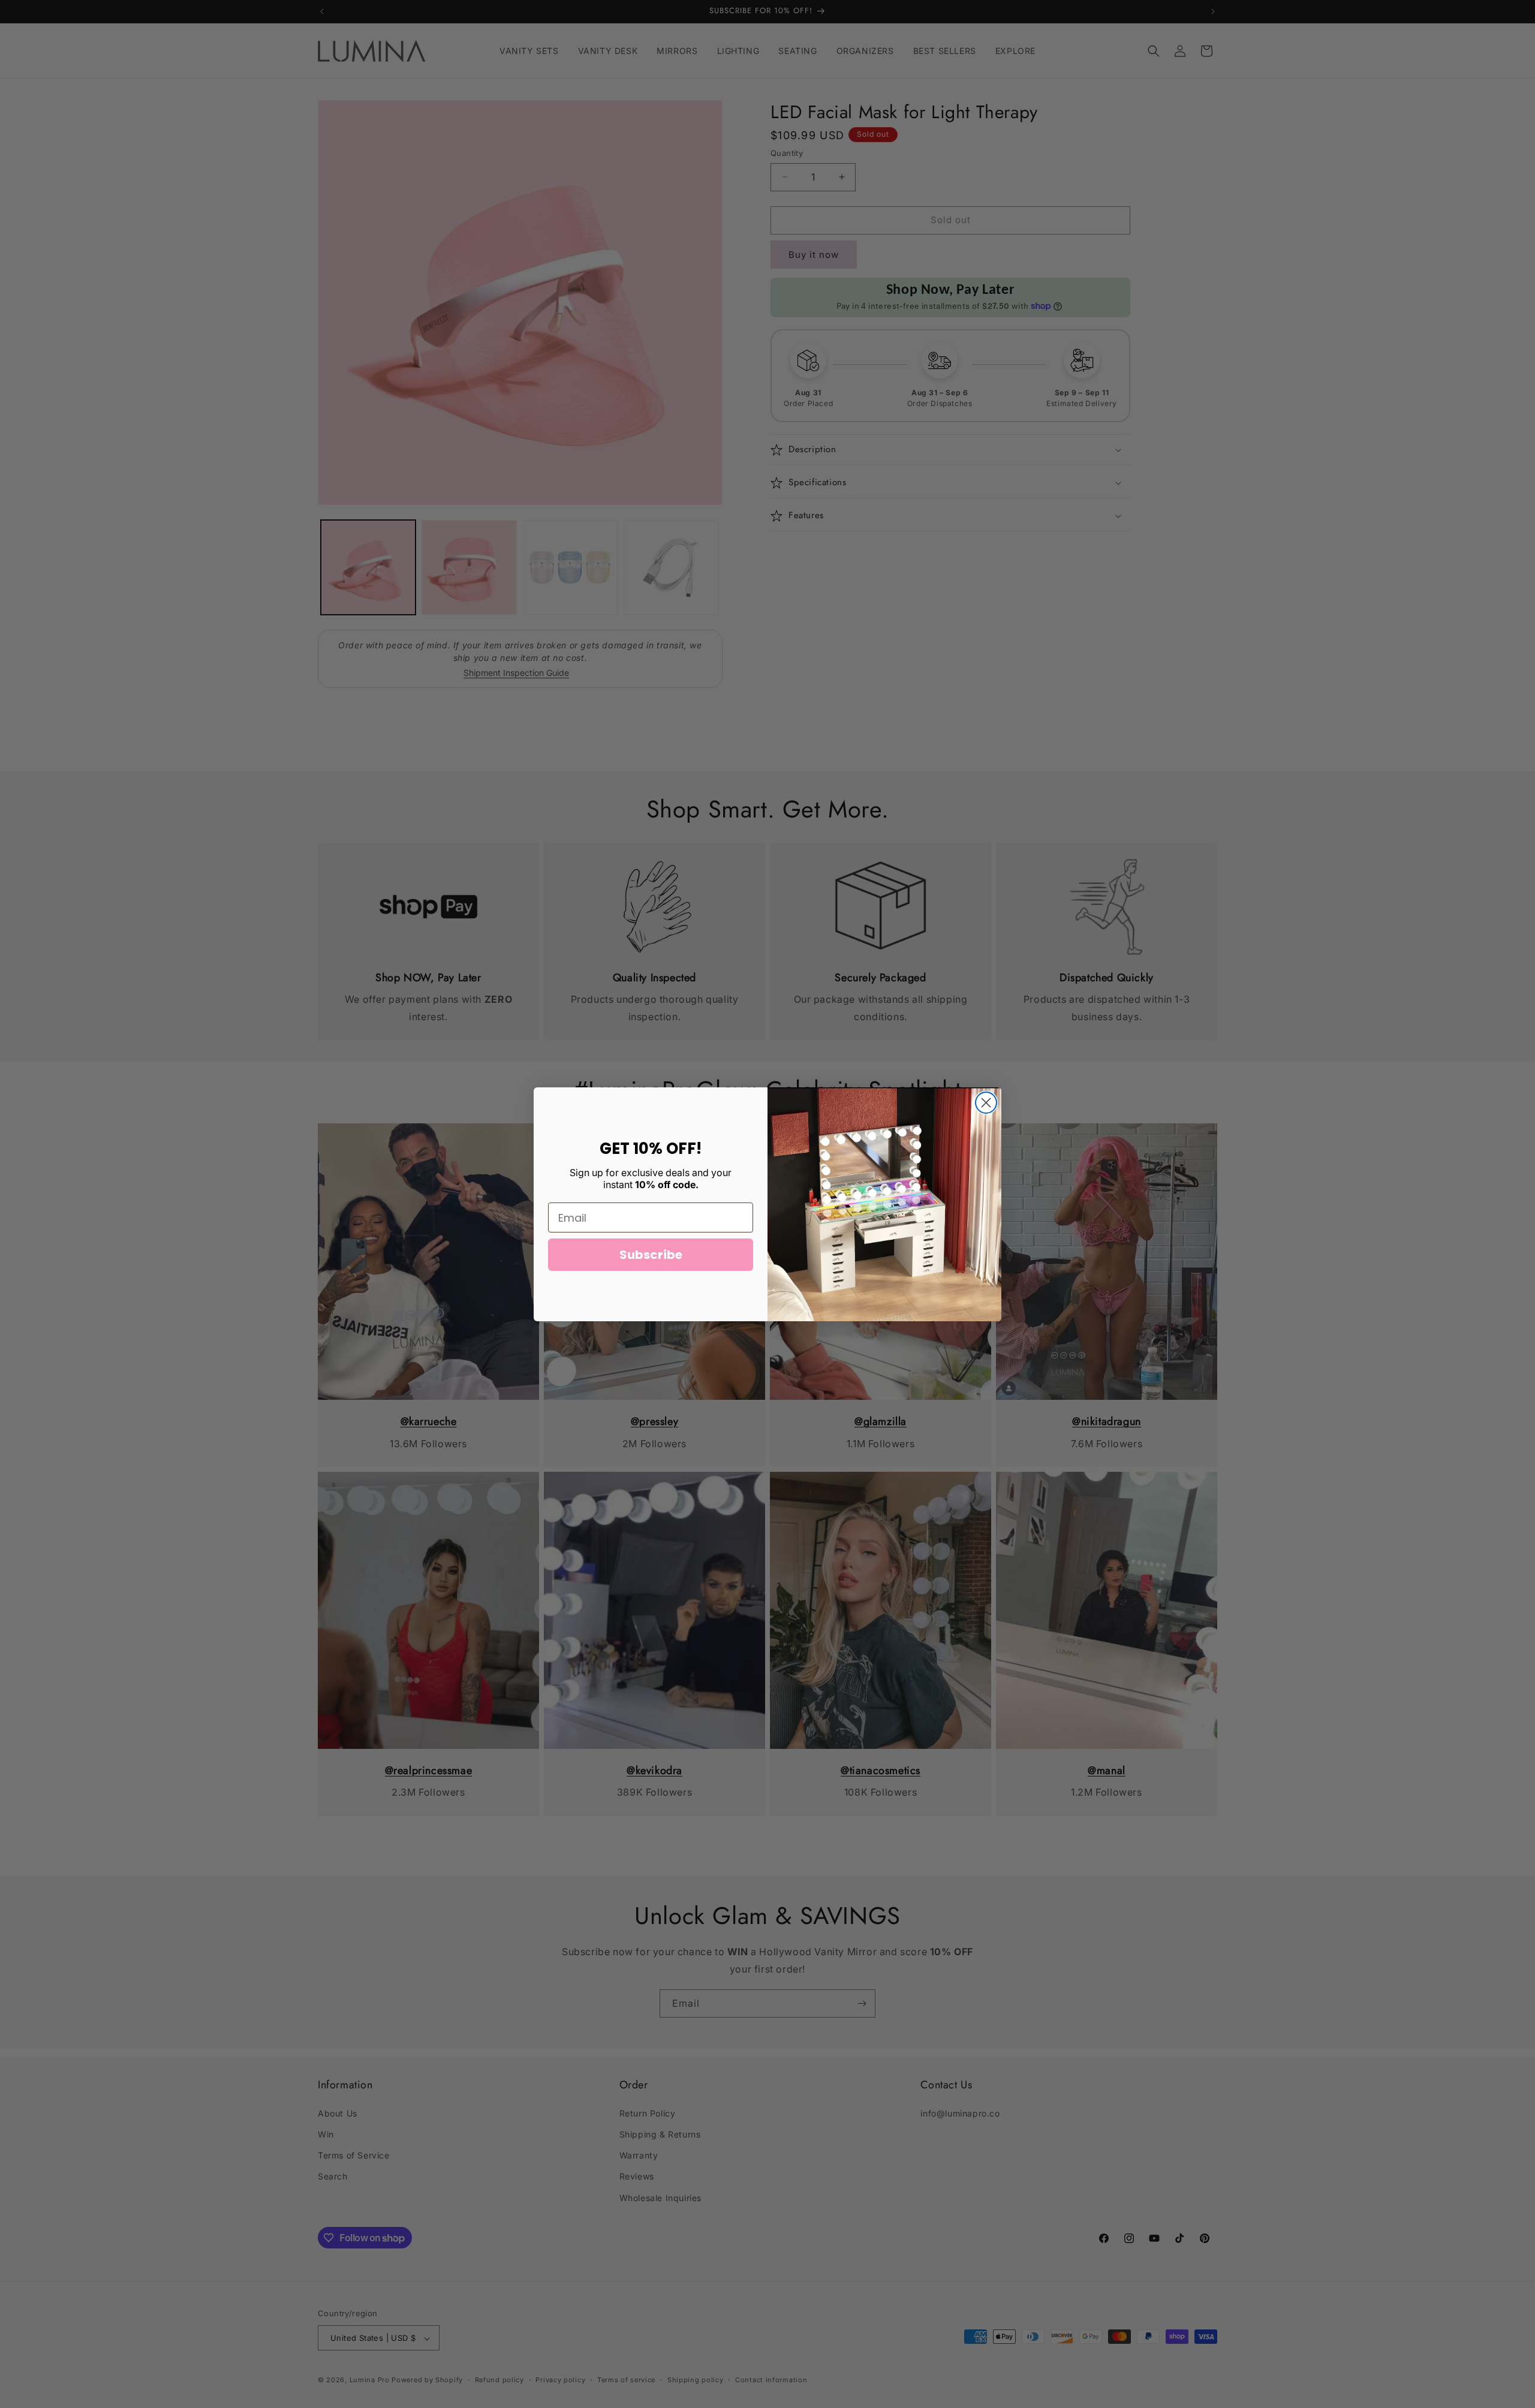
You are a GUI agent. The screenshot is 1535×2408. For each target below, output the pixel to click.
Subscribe (651, 1255)
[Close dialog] (986, 1103)
